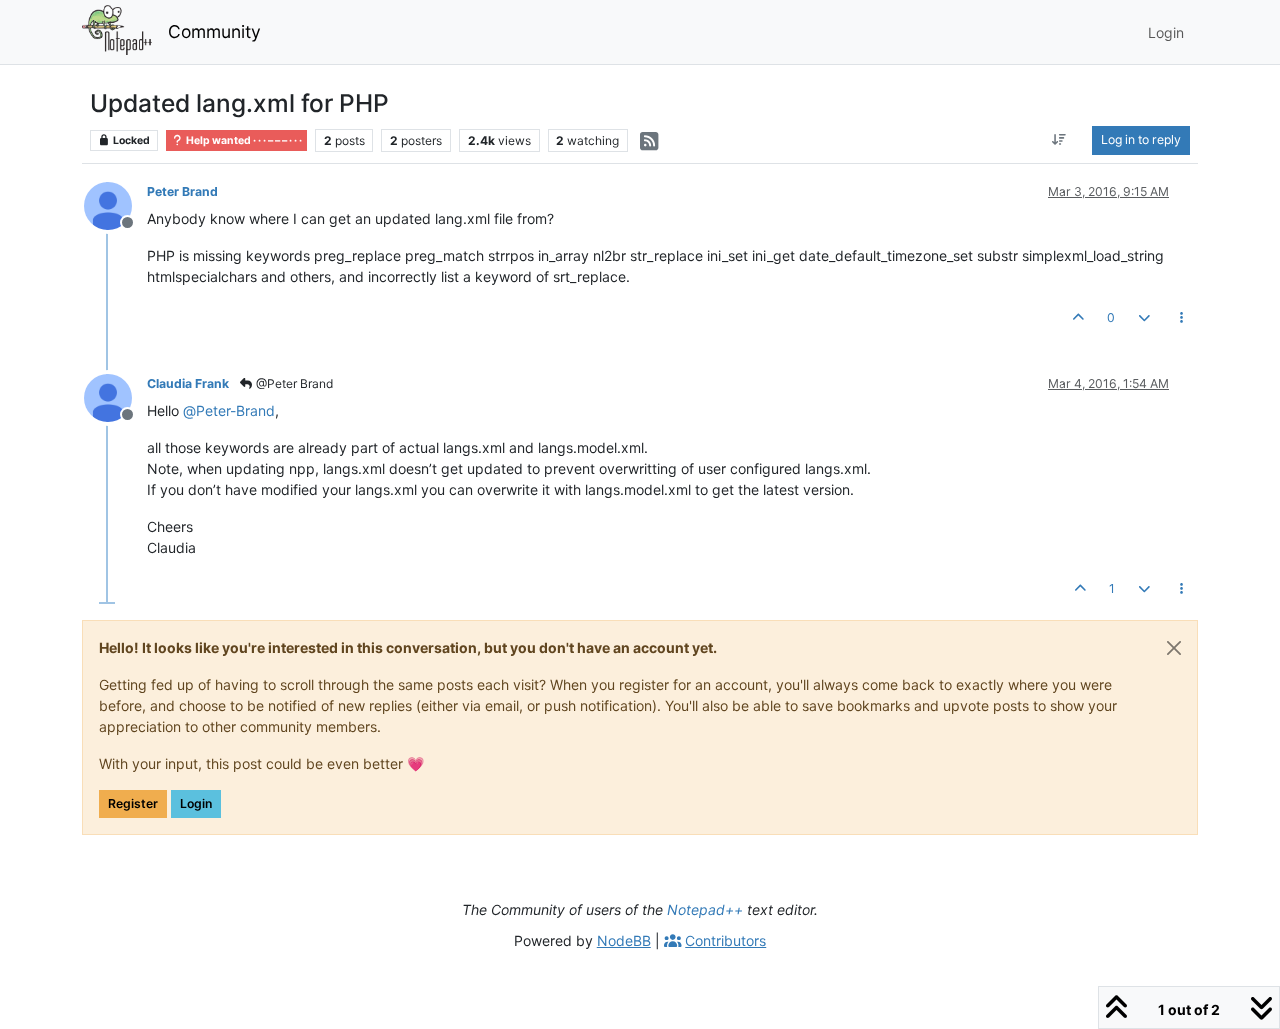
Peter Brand (182, 191)
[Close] (1174, 648)
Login (196, 803)
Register (133, 803)
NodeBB (624, 940)
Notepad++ (705, 909)
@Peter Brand (293, 383)
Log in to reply (1141, 139)
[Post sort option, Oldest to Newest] (1059, 140)
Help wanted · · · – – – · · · (243, 140)
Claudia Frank (188, 383)
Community (214, 31)
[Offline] (115, 204)
